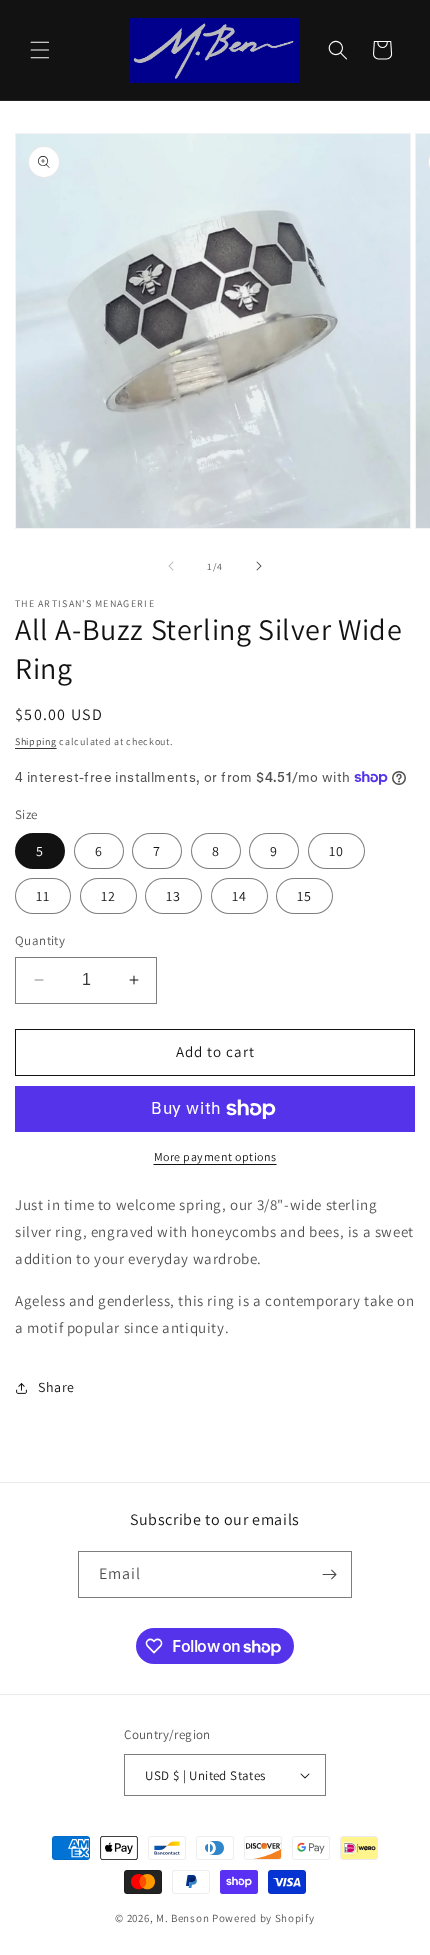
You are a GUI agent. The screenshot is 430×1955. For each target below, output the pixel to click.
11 (43, 896)
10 (336, 851)
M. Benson (182, 1918)
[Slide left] (171, 566)
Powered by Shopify (263, 1918)
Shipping (36, 741)
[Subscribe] (329, 1574)
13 (173, 896)
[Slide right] (259, 566)
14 (239, 896)
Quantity (40, 940)
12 (108, 896)
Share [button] (56, 1387)
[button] (40, 50)
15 (304, 896)
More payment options (215, 1156)
